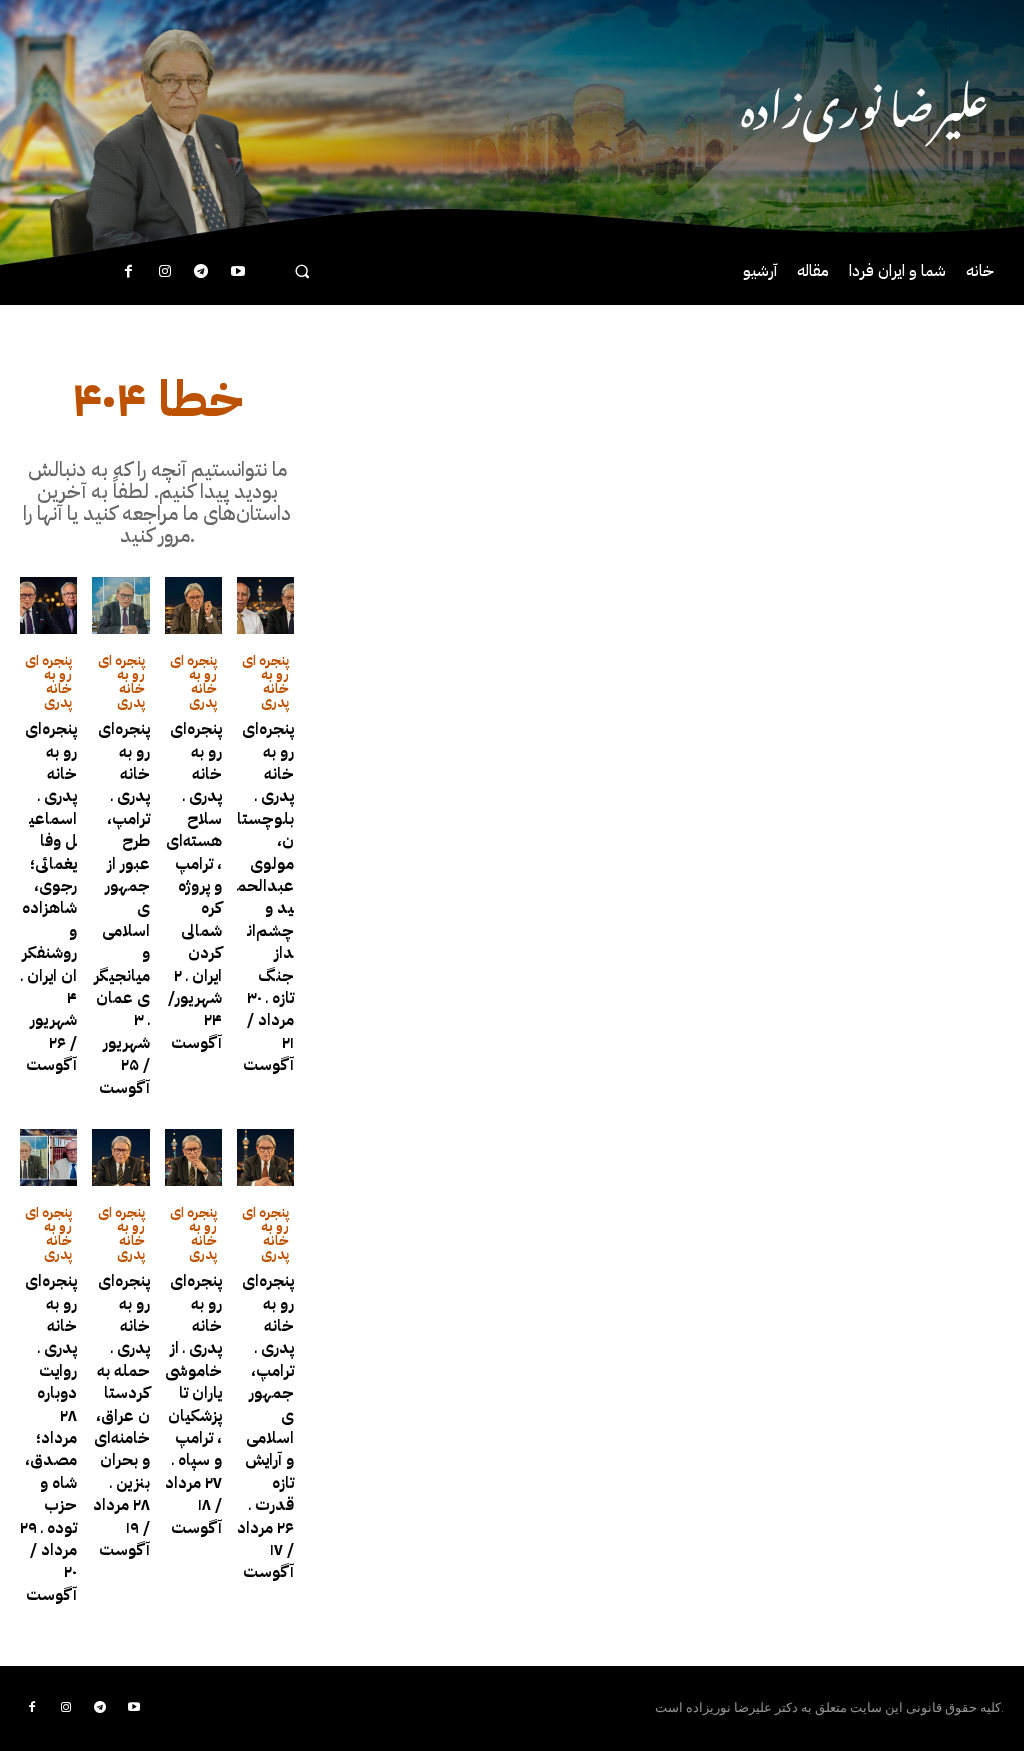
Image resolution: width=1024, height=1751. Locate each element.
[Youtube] (238, 273)
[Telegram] (201, 273)
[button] (301, 270)
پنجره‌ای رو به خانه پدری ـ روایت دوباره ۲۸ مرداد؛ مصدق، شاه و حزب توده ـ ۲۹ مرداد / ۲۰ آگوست (48, 1437)
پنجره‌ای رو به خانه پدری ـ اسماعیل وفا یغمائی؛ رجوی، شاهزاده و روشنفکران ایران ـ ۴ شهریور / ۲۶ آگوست (49, 897)
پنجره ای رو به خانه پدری (48, 682)
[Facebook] (128, 273)
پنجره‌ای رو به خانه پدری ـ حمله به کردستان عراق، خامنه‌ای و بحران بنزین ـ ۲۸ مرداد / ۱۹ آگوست (121, 1415)
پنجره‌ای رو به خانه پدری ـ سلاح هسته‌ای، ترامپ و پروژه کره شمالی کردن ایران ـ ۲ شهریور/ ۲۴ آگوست (194, 885)
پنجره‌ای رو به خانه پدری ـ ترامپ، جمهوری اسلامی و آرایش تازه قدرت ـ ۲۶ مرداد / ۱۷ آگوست (265, 1426)
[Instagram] (165, 273)
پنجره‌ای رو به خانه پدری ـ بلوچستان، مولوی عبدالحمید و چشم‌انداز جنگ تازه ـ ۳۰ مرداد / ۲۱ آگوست (265, 897)
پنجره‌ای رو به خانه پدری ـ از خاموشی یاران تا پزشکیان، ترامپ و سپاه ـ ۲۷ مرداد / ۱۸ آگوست (193, 1404)
